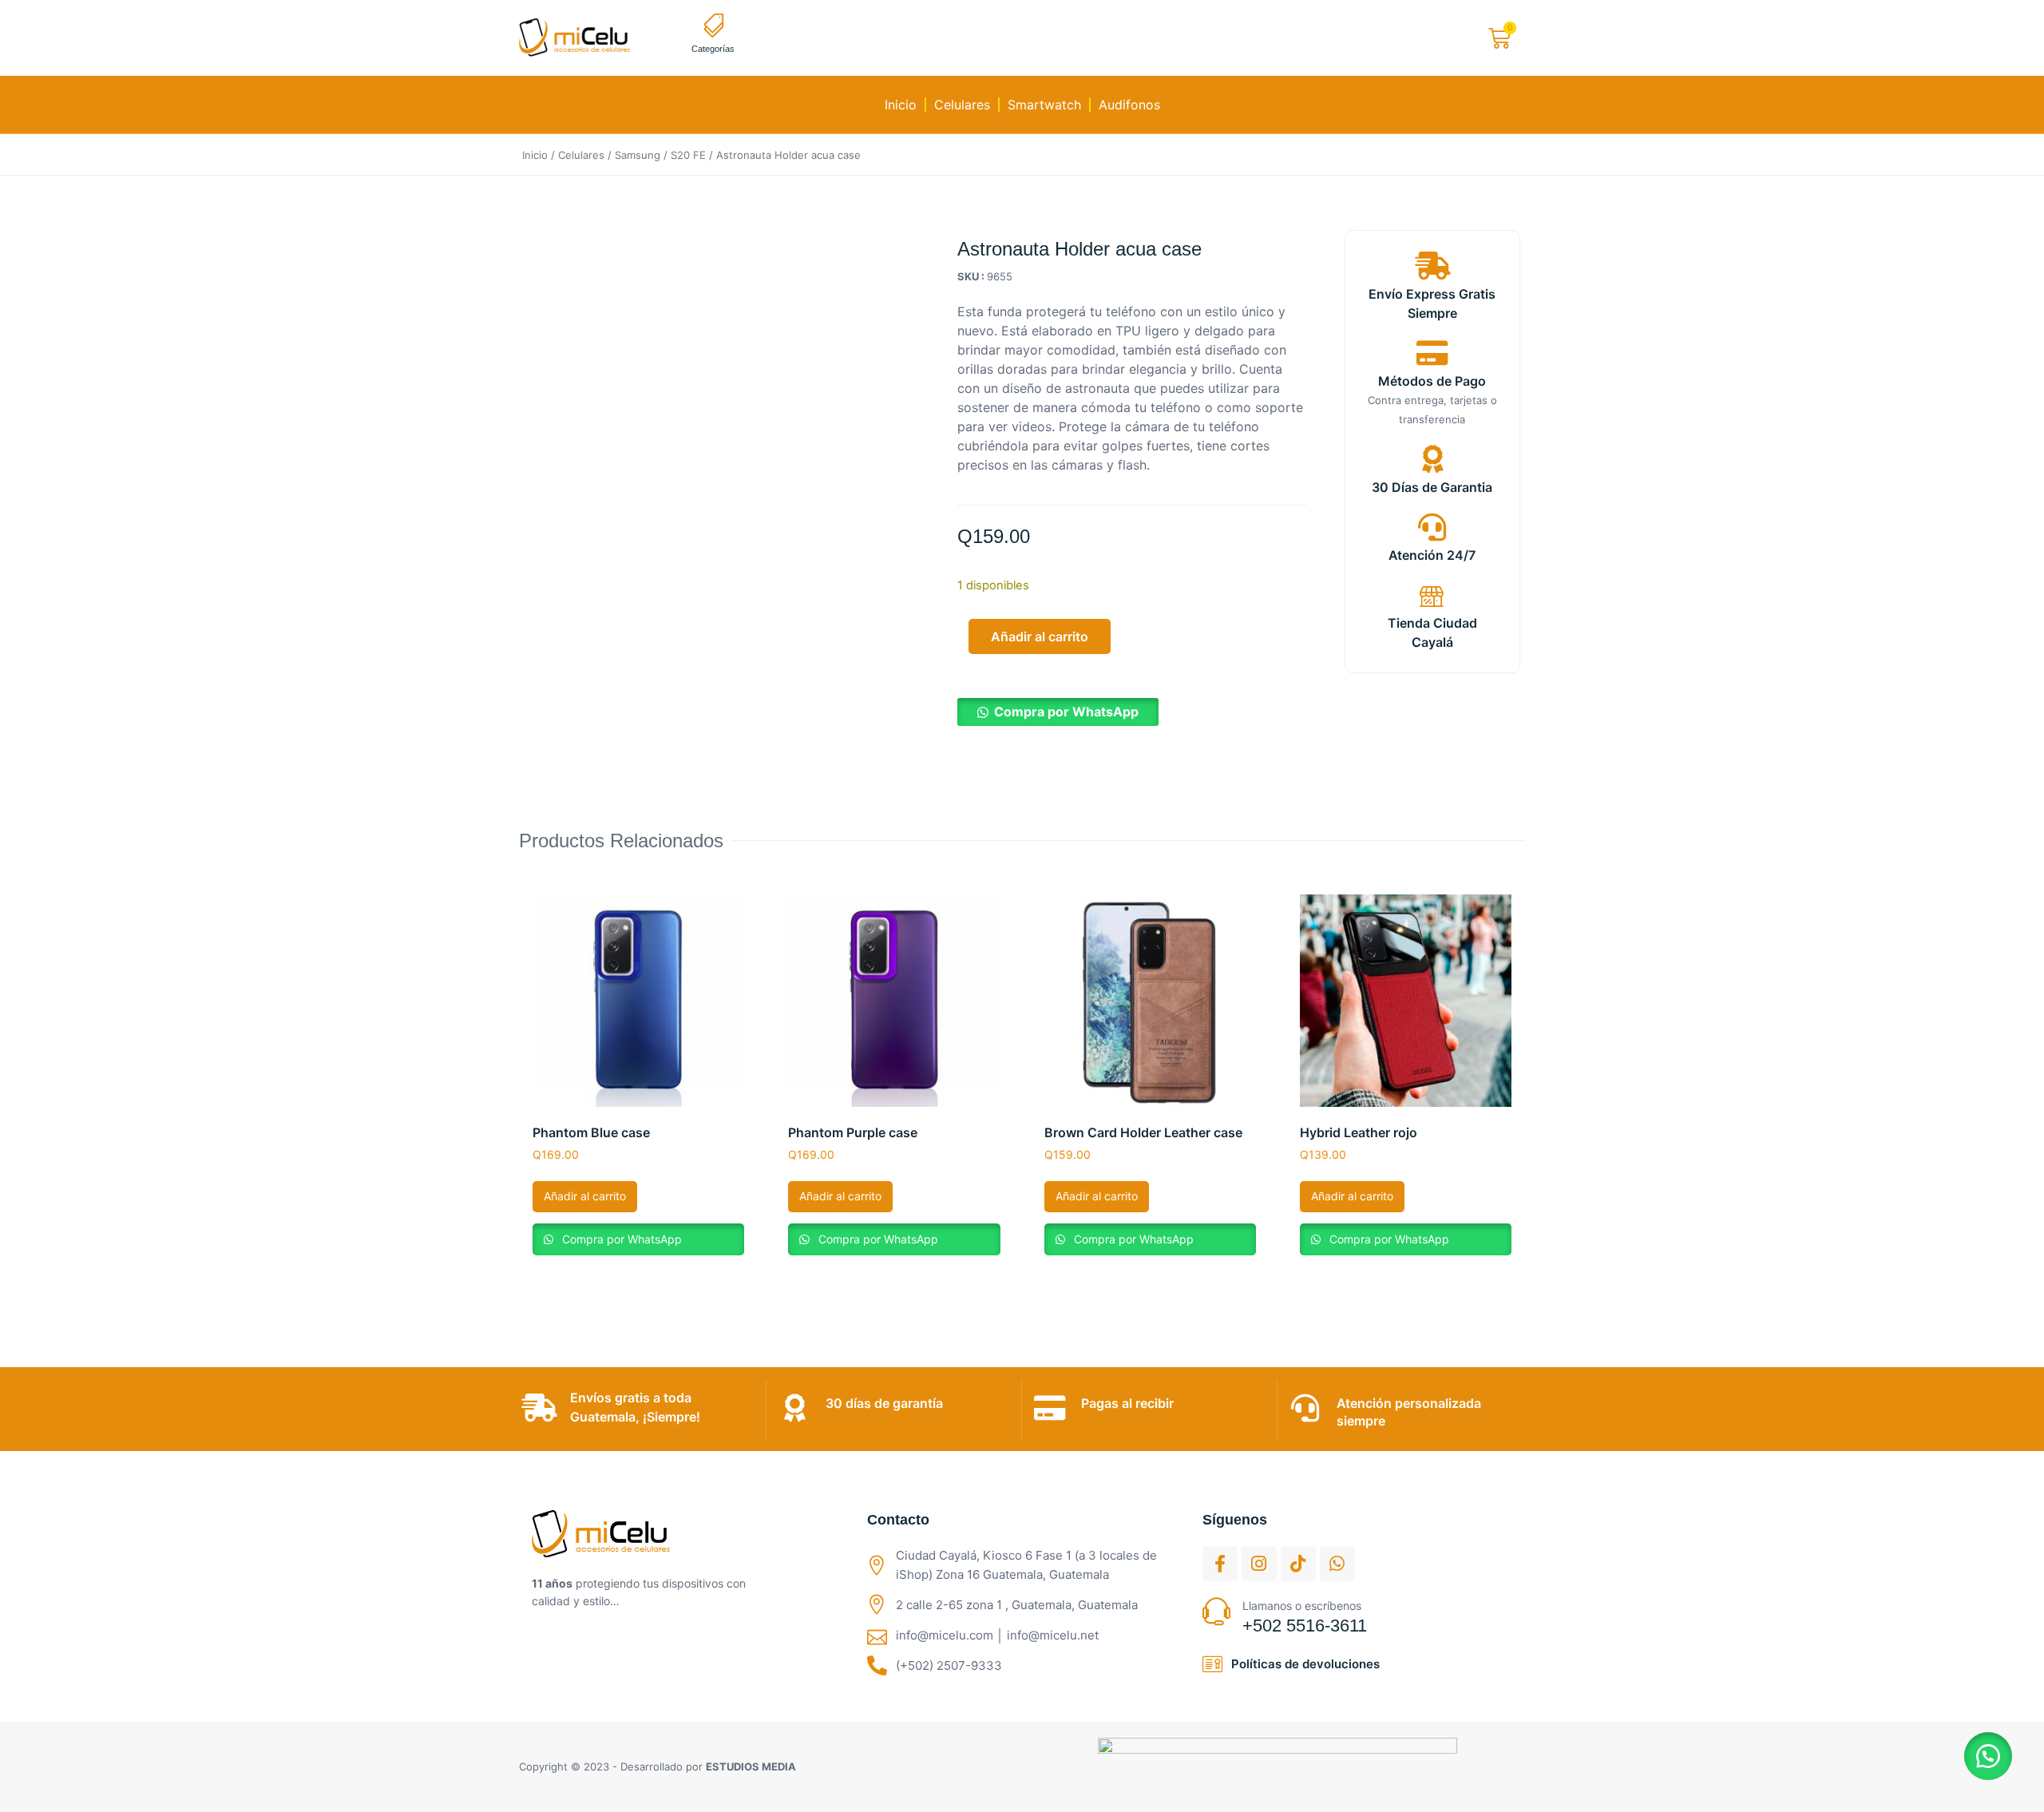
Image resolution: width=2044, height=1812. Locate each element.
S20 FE (688, 155)
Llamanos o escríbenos (1302, 1606)
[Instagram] (1259, 1564)
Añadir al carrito (1040, 636)
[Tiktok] (1298, 1564)
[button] (1058, 712)
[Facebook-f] (1220, 1564)
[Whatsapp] (1337, 1564)
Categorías (713, 49)
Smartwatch (1044, 105)
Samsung (638, 155)
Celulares (962, 105)
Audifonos (1129, 105)
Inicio (901, 105)
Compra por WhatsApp (1066, 712)
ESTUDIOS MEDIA (751, 1766)
